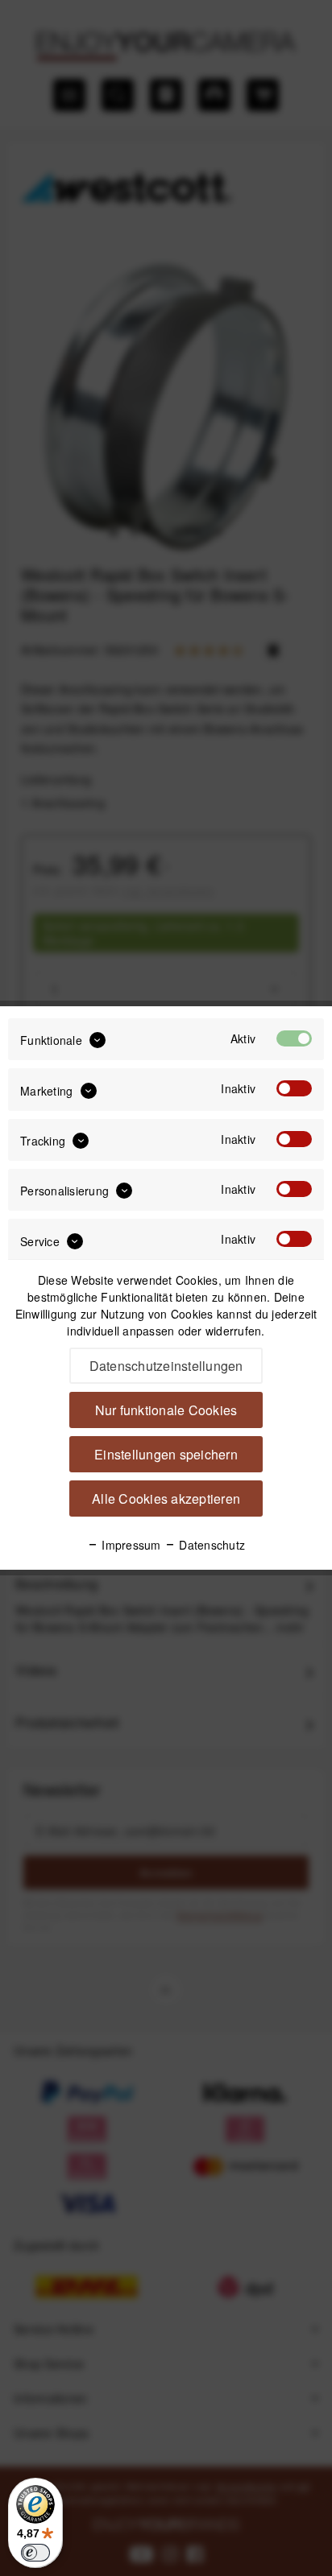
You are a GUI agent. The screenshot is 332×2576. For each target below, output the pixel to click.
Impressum (130, 1545)
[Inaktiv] (294, 1088)
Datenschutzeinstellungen (166, 1366)
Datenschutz (210, 1545)
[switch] (35, 2553)
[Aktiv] (294, 1038)
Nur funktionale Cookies (166, 1410)
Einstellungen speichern (166, 1454)
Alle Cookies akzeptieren (166, 1499)
